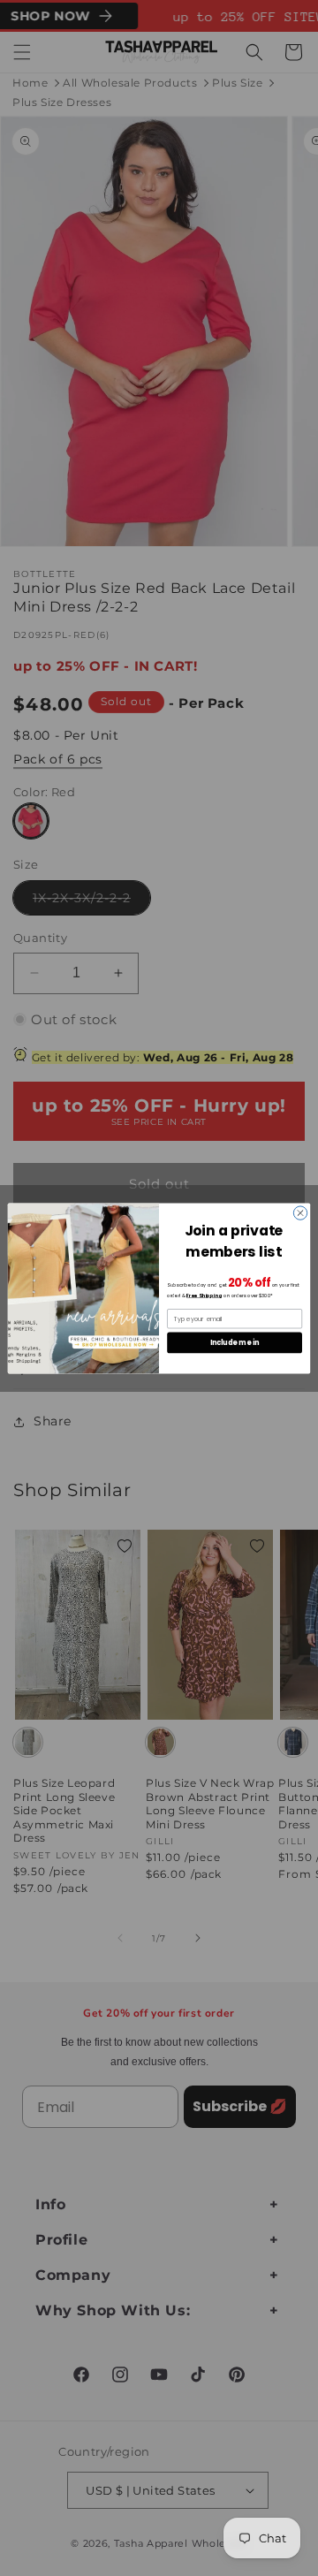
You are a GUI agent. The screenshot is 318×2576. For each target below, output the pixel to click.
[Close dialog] (300, 1212)
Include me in (235, 1342)
